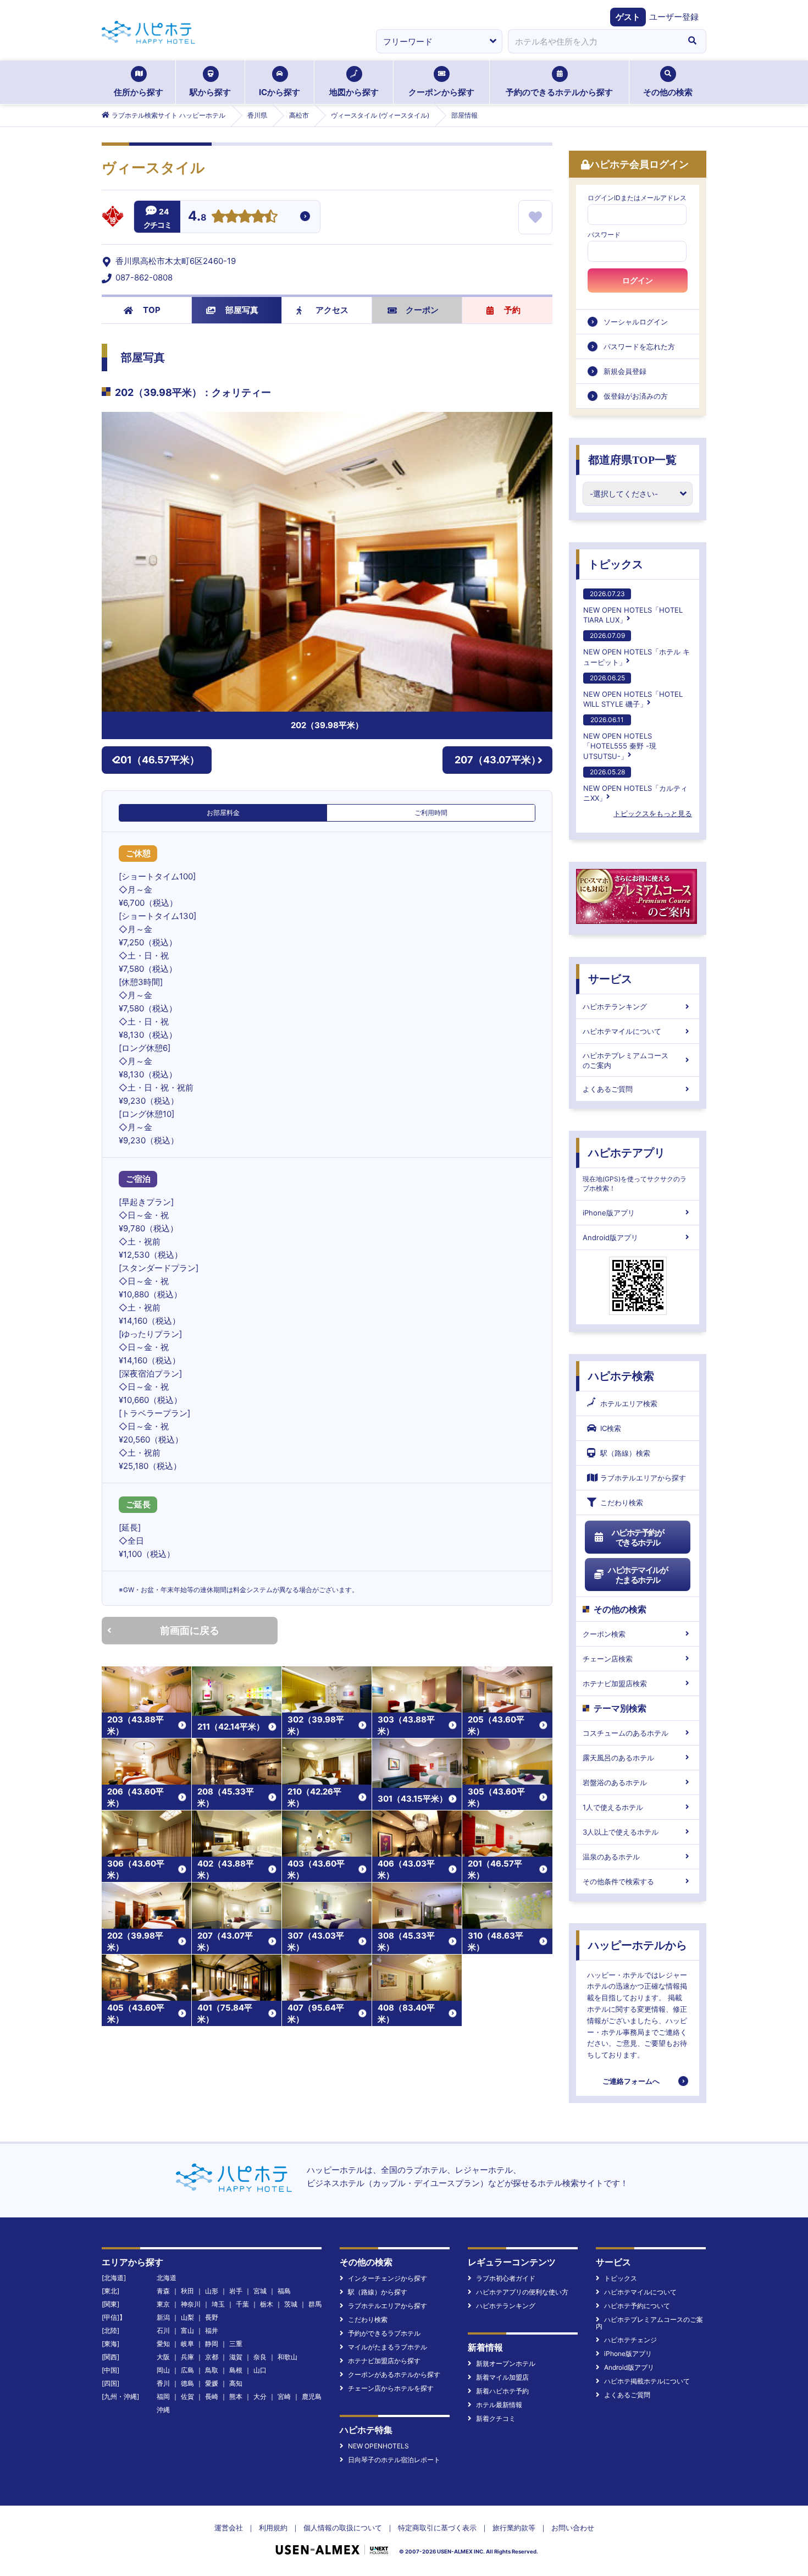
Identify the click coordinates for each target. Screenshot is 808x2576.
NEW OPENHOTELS (378, 2446)
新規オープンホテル (506, 2363)
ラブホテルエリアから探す (643, 1478)
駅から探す (210, 92)
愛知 (163, 2344)
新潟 (163, 2317)
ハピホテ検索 (621, 1376)
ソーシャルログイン (636, 322)
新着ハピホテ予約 (502, 2391)
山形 (212, 2291)
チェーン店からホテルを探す (391, 2388)
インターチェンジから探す (388, 2278)
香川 (163, 2383)
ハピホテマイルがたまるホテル (638, 1575)
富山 (187, 2330)
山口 (260, 2370)
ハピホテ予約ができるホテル (638, 1537)
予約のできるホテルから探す (559, 92)
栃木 (267, 2304)
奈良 (260, 2357)
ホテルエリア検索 (629, 1403)
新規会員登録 (625, 371)
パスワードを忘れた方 (639, 346)
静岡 (212, 2344)
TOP (152, 310)
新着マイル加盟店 (502, 2377)
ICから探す (280, 92)
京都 (212, 2357)
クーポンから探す (441, 92)
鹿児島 (312, 2396)
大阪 (163, 2357)
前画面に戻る (190, 1630)
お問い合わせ (573, 2528)
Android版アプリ (610, 1237)
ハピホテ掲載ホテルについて (647, 2381)
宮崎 (284, 2396)
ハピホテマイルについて (622, 1031)
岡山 (163, 2370)
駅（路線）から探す (378, 2292)
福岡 (163, 2396)
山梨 (187, 2317)
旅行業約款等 (514, 2528)
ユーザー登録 (674, 17)
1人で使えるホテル (613, 1807)
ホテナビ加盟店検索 (615, 1683)
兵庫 (187, 2357)
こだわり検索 (622, 1502)
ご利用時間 (431, 813)
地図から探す (354, 92)
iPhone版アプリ (609, 1213)
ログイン (638, 280)
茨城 (291, 2304)
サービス (610, 979)
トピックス (616, 564)
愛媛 (212, 2383)
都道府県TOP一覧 (632, 460)
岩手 (236, 2291)
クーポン (422, 310)
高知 (236, 2383)
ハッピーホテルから (638, 1945)
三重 (236, 2344)
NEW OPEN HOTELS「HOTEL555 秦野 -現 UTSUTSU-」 (620, 738)
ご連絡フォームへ (631, 2081)
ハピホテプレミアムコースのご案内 (626, 1060)
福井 (212, 2330)
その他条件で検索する (618, 1881)
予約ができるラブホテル (384, 2333)
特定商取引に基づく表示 (437, 2528)
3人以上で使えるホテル (621, 1832)
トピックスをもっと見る (653, 813)
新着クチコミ (496, 2418)
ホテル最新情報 (499, 2405)
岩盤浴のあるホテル (615, 1782)
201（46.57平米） (157, 760)
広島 (187, 2370)
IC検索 (611, 1428)
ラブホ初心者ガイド (506, 2278)
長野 (212, 2317)
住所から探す (139, 92)
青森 (163, 2291)
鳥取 (212, 2370)
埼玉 (218, 2304)
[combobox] (593, 41)
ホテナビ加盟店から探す (384, 2361)
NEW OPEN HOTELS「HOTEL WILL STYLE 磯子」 (633, 691)
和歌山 (287, 2357)
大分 (260, 2396)
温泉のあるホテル (611, 1857)
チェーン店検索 (608, 1659)
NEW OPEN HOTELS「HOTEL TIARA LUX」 (633, 607)
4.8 (197, 217)
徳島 (187, 2383)
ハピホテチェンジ (630, 2340)
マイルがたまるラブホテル (388, 2347)
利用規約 (273, 2528)
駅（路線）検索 (625, 1453)
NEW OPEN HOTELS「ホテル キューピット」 (637, 649)
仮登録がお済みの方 (636, 396)
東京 (163, 2304)
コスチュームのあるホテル (626, 1733)
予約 (512, 310)
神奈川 (191, 2304)
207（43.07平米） (498, 760)
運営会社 (229, 2528)
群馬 (315, 2304)
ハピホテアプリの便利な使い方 (522, 2292)
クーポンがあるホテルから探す (394, 2374)
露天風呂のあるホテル (618, 1758)
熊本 (236, 2396)
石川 (163, 2330)
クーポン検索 (604, 1634)
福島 (284, 2291)
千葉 (242, 2304)
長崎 (212, 2396)
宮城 (260, 2291)
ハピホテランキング (615, 1006)
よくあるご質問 (608, 1089)
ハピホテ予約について (637, 2306)
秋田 (187, 2291)
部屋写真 (242, 310)
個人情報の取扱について (343, 2528)
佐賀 (187, 2396)
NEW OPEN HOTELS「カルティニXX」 (635, 785)
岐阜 (187, 2344)
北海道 (167, 2278)
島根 (236, 2370)
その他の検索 (668, 92)
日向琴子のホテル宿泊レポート (394, 2460)
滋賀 (236, 2357)
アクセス (332, 310)
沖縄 (163, 2410)
